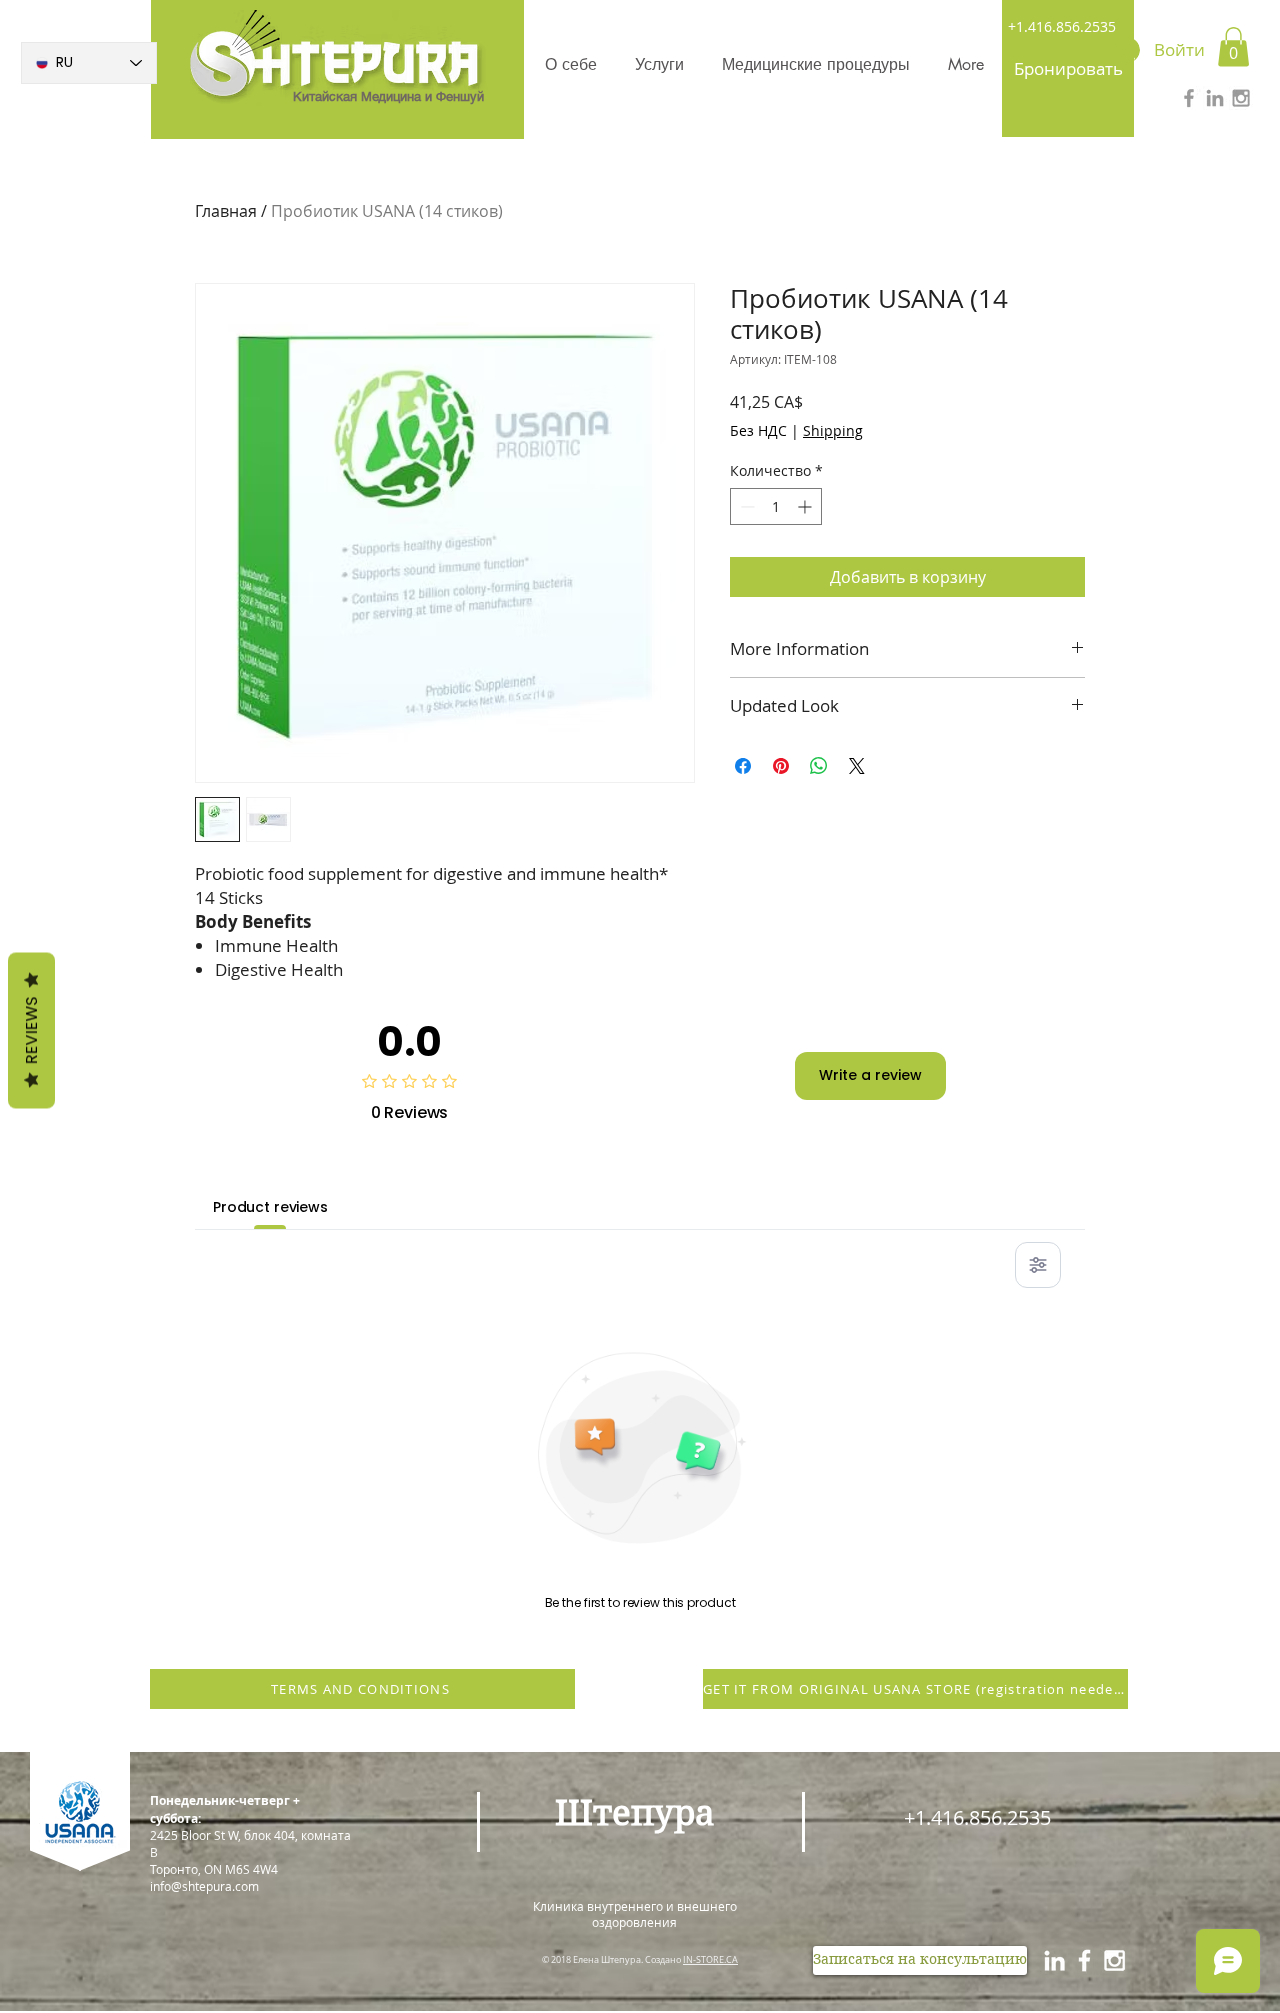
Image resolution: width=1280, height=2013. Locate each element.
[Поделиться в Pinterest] (781, 766)
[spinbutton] (776, 506)
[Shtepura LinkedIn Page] (1215, 98)
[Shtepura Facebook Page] (1189, 98)
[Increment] (806, 506)
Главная (226, 211)
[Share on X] (857, 766)
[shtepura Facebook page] (1084, 1960)
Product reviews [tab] (270, 1207)
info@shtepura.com (204, 1886)
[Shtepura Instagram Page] (1241, 98)
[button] (1233, 46)
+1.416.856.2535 (1062, 26)
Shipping (833, 430)
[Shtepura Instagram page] (1114, 1960)
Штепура (635, 1813)
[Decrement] (745, 506)
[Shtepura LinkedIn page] (1054, 1960)
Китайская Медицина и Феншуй (388, 96)
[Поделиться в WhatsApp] (819, 766)
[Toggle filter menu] (1038, 1265)
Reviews (31, 1030)
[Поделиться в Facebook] (743, 766)
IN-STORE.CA (710, 1960)
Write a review (870, 1075)
